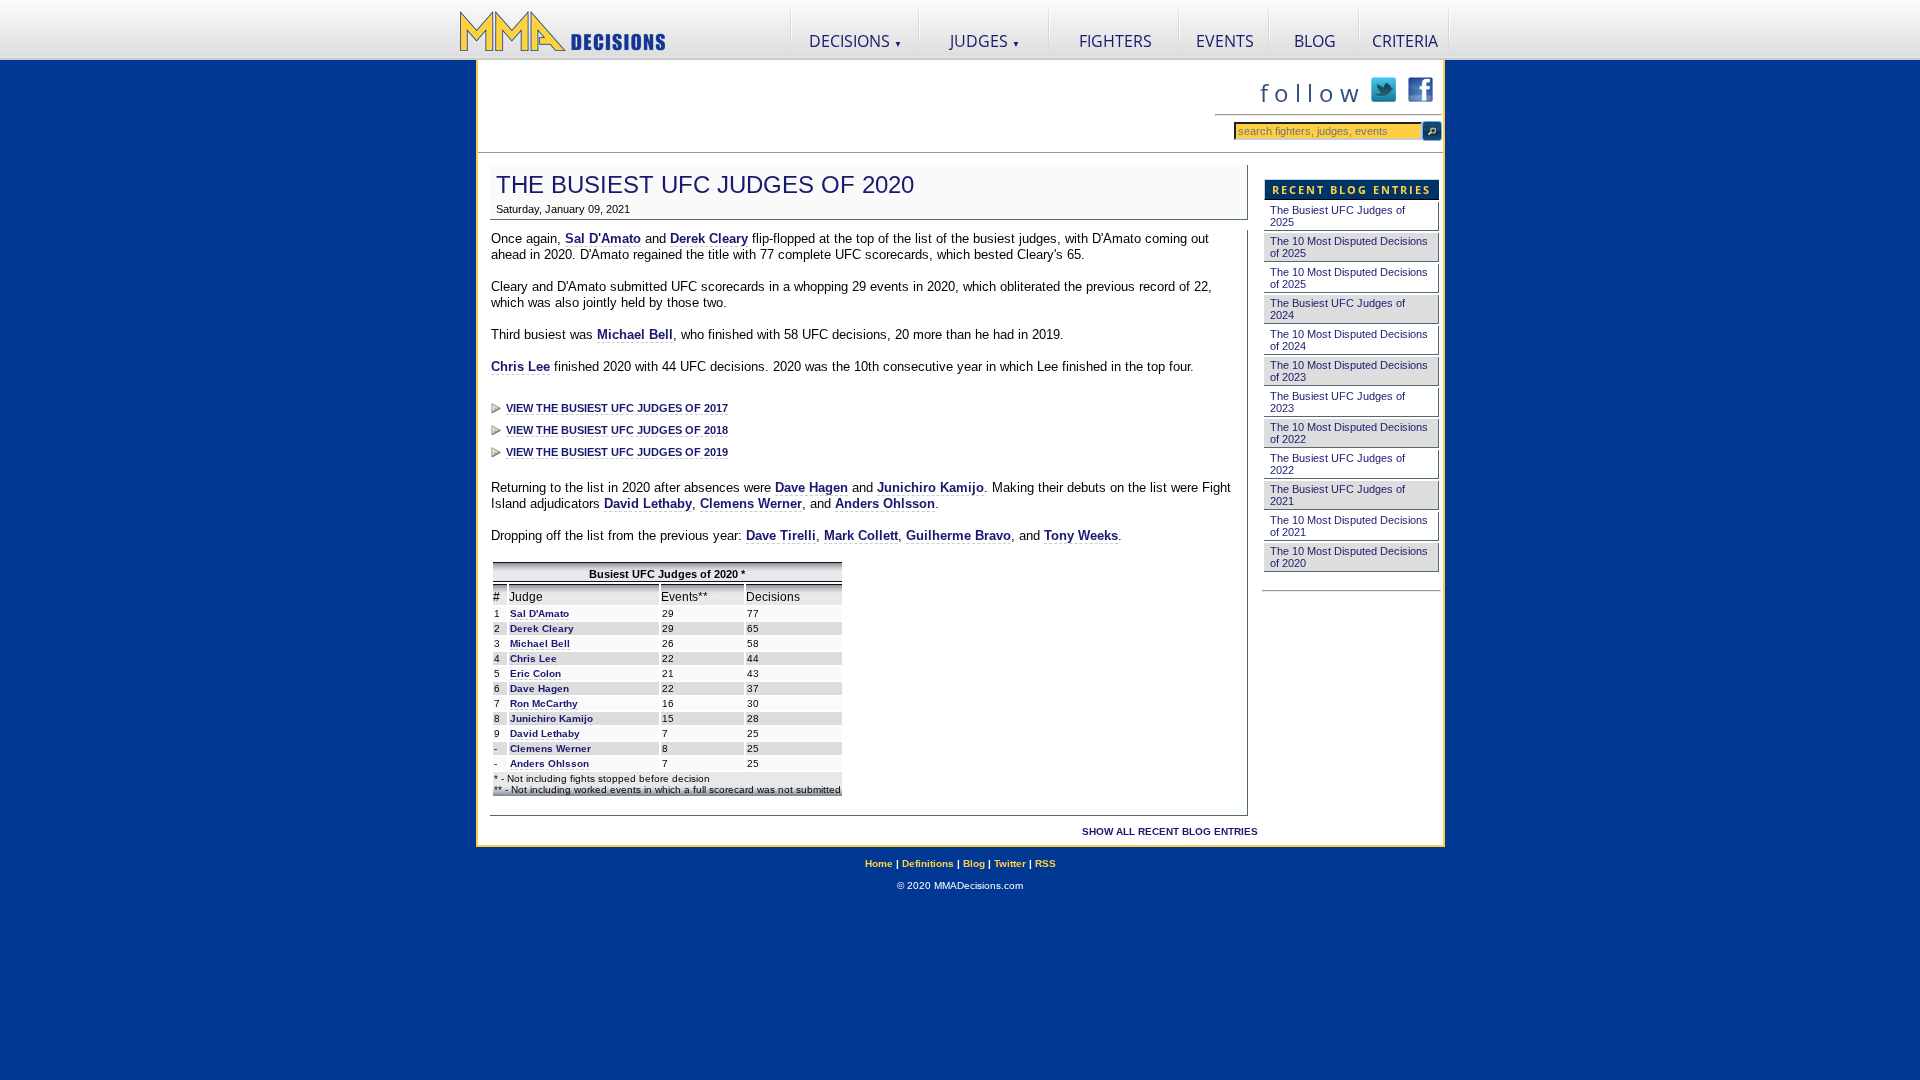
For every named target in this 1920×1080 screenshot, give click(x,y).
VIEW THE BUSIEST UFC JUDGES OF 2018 (617, 430)
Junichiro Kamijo (930, 487)
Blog (974, 863)
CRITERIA (1405, 41)
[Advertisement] (846, 106)
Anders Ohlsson (885, 503)
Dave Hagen (811, 487)
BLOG (1315, 41)
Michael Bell (635, 334)
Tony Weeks (1081, 535)
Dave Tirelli (781, 535)
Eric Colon (535, 673)
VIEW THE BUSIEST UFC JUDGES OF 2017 (617, 408)
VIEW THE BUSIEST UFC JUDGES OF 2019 (617, 452)
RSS (1045, 863)
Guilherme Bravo (958, 535)
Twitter (1010, 863)
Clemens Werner (751, 503)
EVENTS (1225, 41)
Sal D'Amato (603, 238)
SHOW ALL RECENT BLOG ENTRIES (1170, 831)
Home (879, 863)
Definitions (928, 863)
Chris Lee (520, 366)
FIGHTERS (1115, 41)
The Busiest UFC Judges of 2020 (705, 184)
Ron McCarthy (544, 703)
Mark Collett (861, 535)
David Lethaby (648, 503)
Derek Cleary (709, 238)
